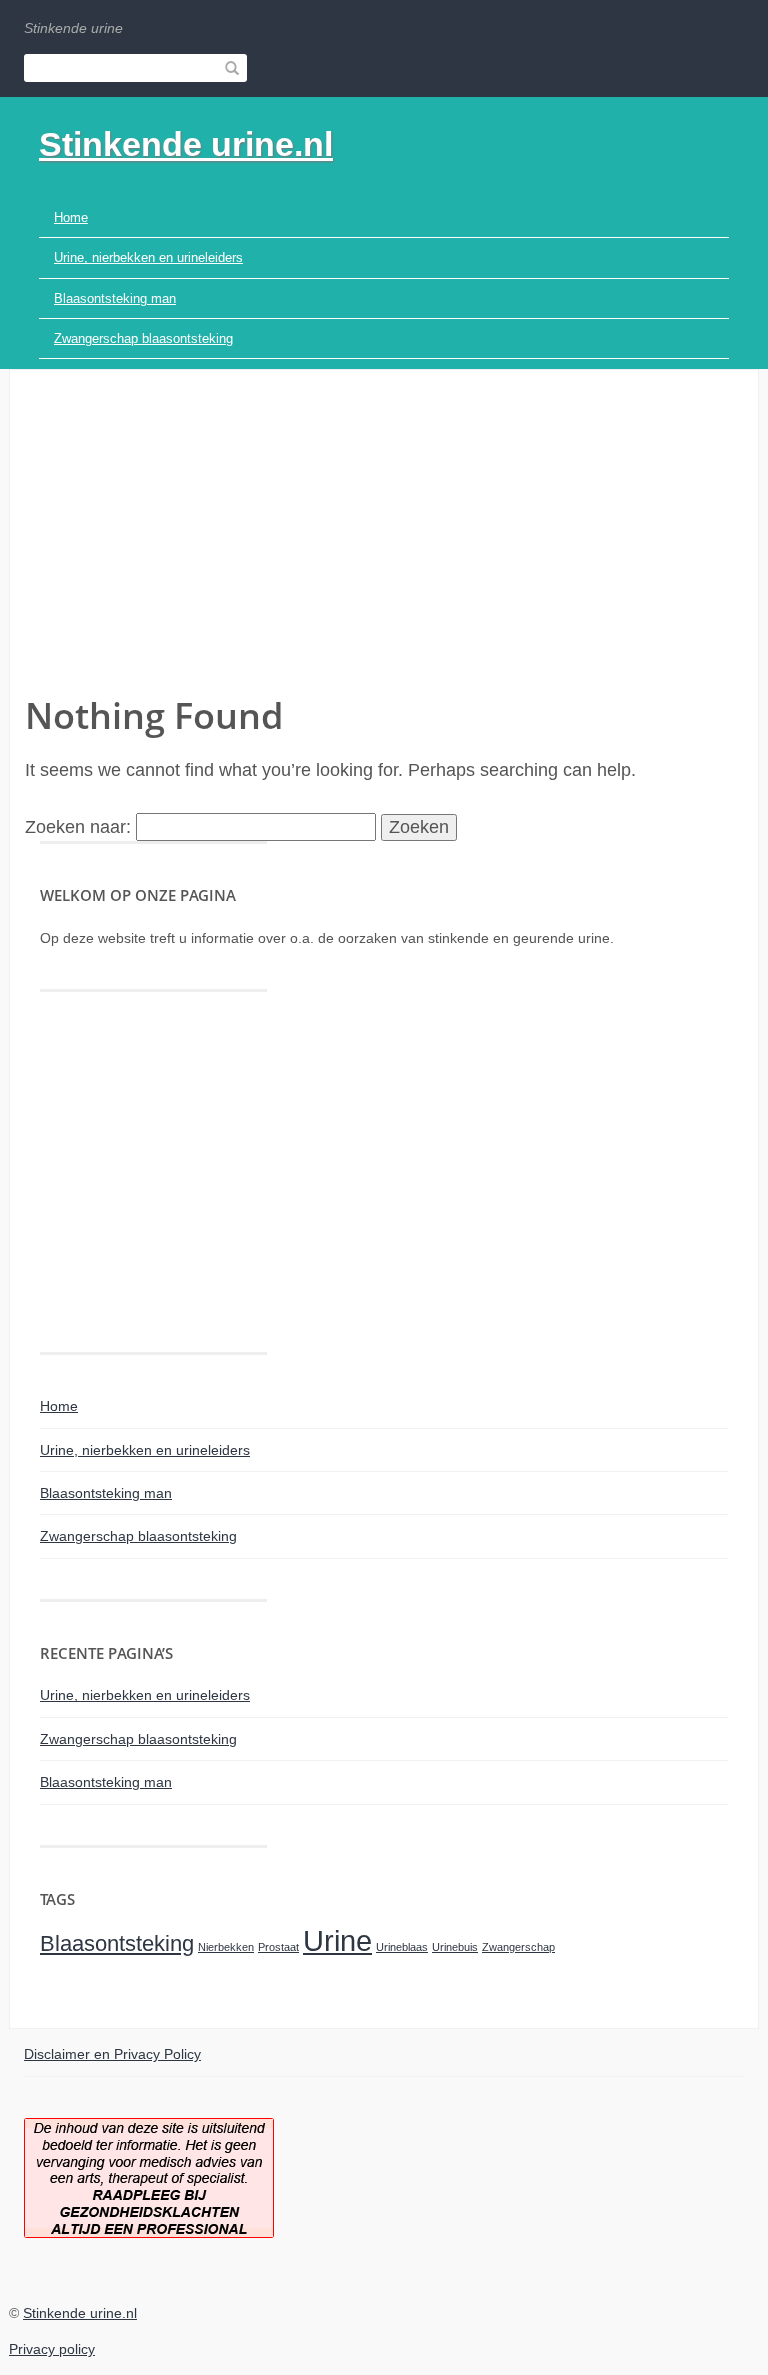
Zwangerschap (518, 1947)
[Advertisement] (384, 540)
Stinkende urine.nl (186, 144)
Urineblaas (402, 1947)
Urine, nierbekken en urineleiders (148, 257)
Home (71, 217)
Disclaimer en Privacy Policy (112, 2054)
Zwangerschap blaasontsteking (143, 338)
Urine (337, 1940)
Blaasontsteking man (115, 298)
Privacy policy (52, 2349)
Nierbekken (226, 1947)
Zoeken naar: (78, 827)
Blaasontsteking (117, 1943)
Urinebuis (455, 1947)
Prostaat (278, 1947)
